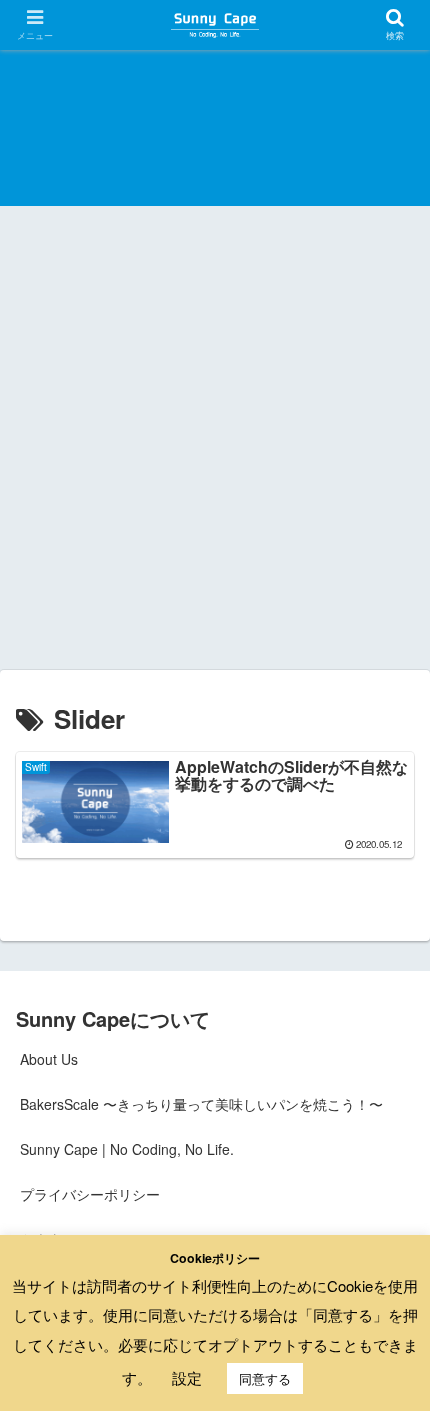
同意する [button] (265, 1378)
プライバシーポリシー (90, 1194)
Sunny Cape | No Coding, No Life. (127, 1149)
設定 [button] (187, 1377)
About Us (49, 1059)
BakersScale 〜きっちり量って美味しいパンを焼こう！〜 (201, 1104)
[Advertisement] (215, 445)
